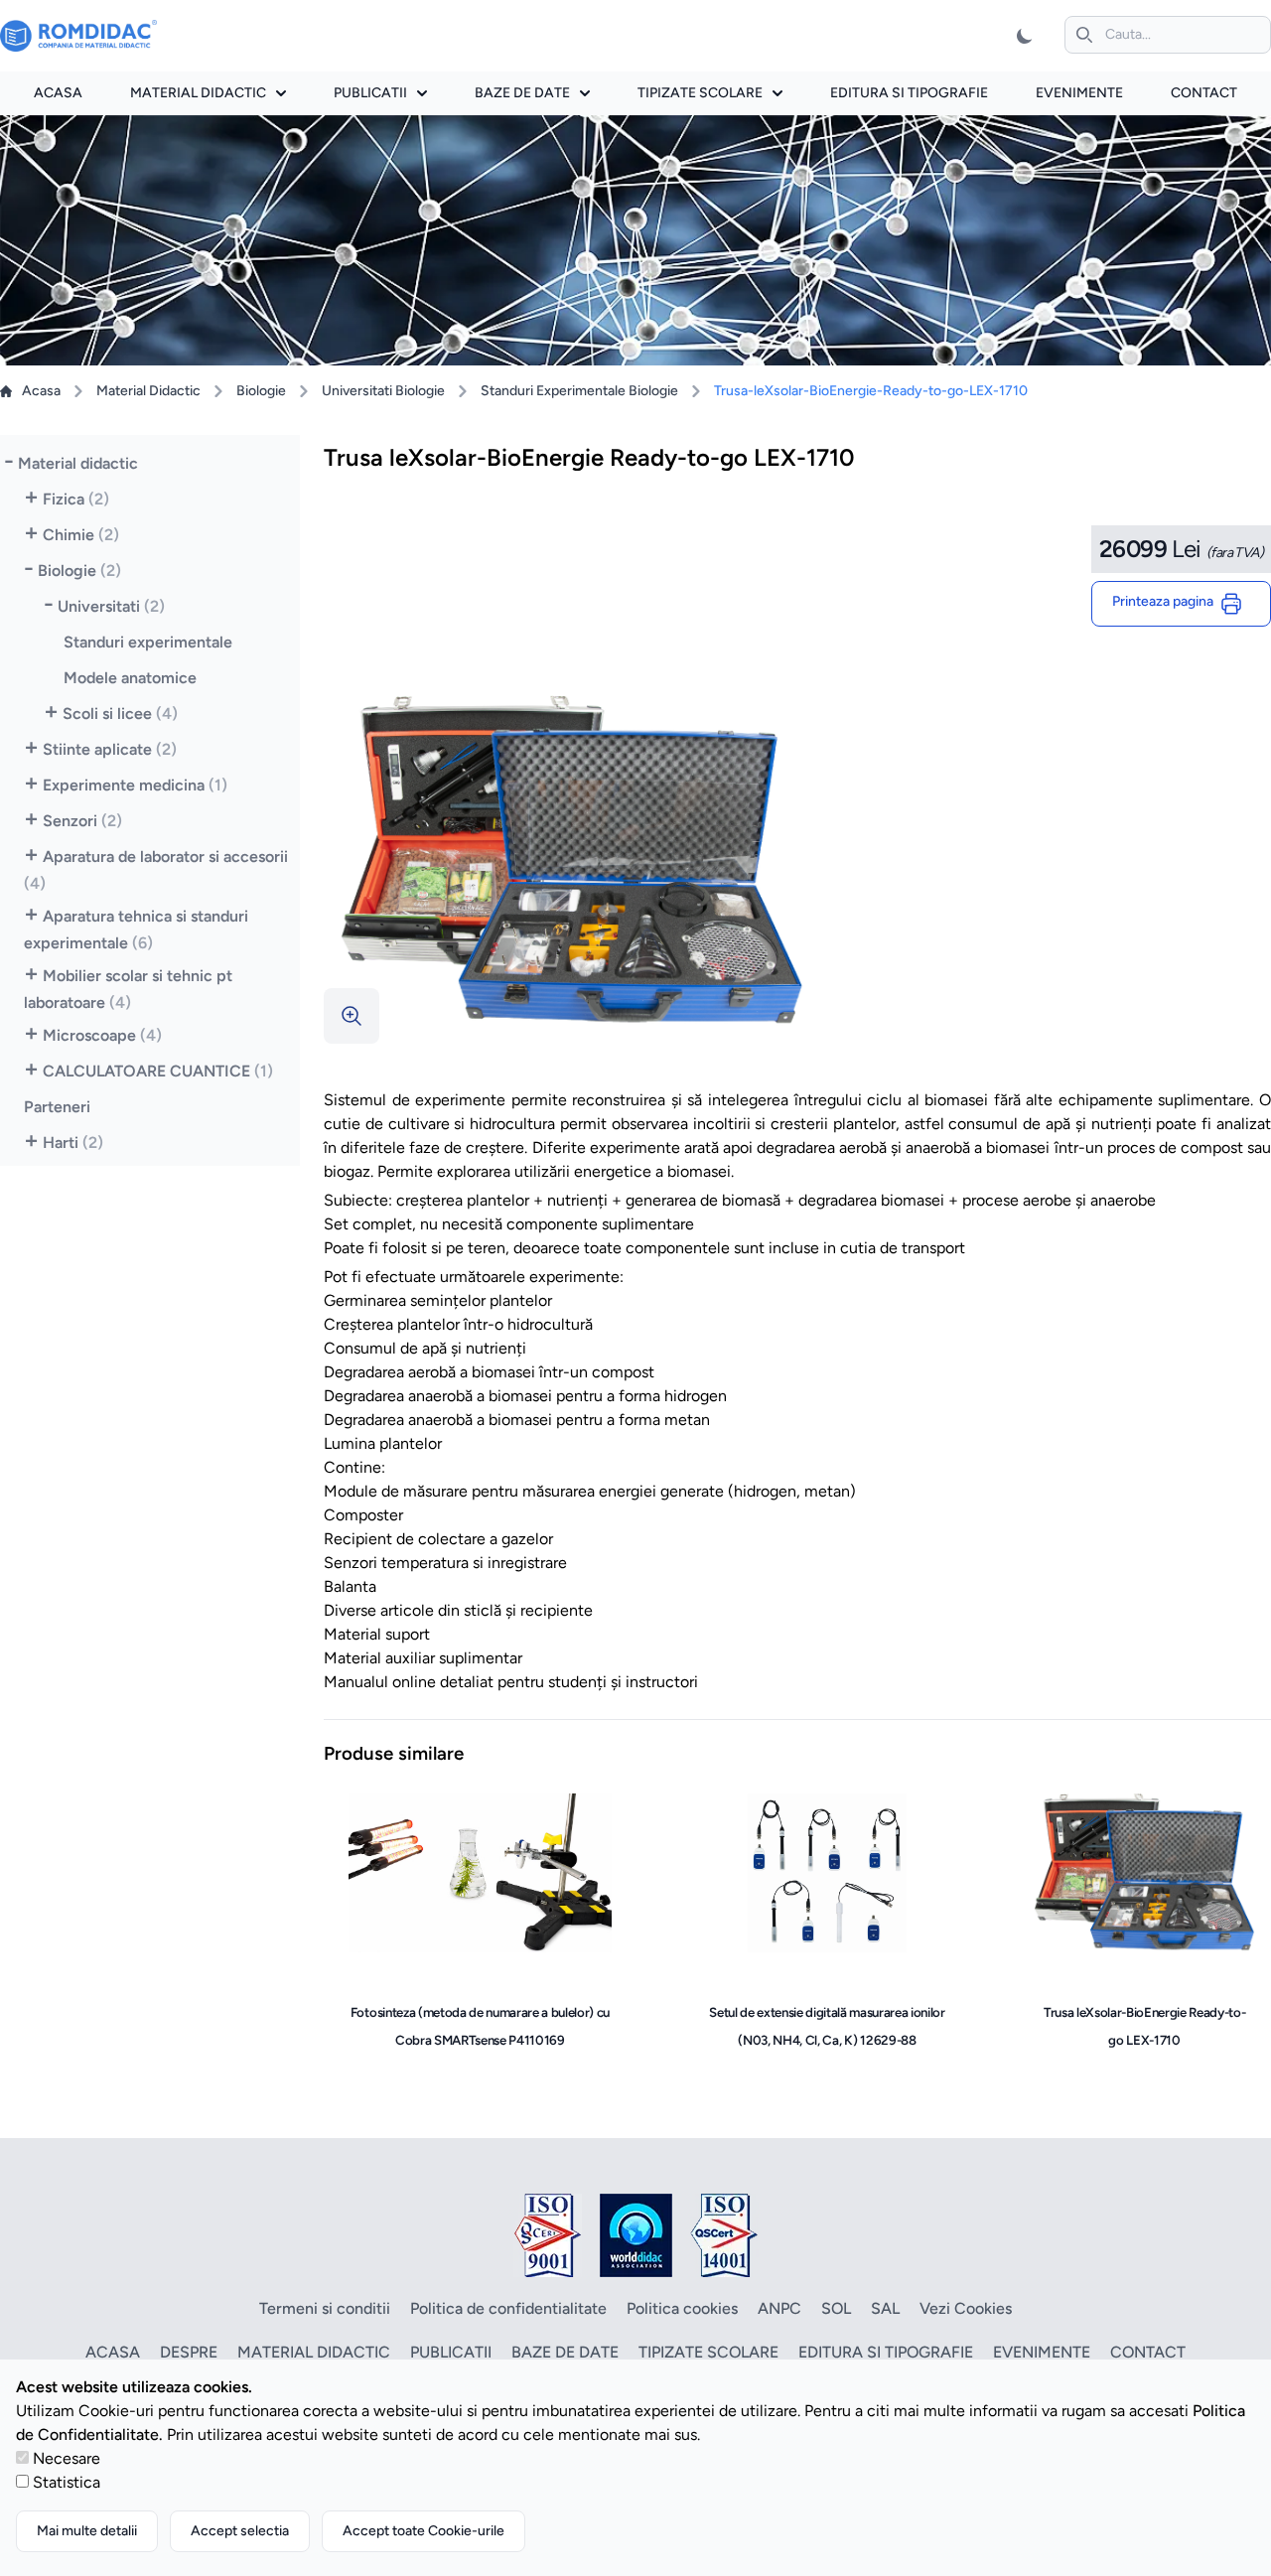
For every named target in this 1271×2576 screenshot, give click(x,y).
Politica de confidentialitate (508, 2308)
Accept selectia (240, 2531)
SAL (885, 2308)
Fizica (76, 499)
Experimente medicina (135, 785)
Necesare (67, 2458)
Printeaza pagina (1166, 601)
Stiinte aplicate (110, 749)
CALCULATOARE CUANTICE (158, 1071)
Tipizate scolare (700, 93)
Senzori (82, 821)
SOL (836, 2308)
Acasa (58, 93)
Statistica (67, 2482)
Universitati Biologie (383, 391)
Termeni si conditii (325, 2308)
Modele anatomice (130, 678)
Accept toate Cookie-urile (424, 2531)
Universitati (111, 606)
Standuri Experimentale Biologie (579, 391)
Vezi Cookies (966, 2308)
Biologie (261, 391)
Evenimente (1079, 93)
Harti (73, 1143)
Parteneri (57, 1107)
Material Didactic (148, 391)
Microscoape (102, 1035)
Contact (1204, 93)
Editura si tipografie (909, 93)
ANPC (779, 2308)
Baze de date (522, 93)
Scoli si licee (120, 714)
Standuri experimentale (148, 642)
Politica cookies (682, 2308)
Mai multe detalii (87, 2531)
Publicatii (370, 93)
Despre (189, 2352)
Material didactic (198, 93)
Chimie (81, 535)
